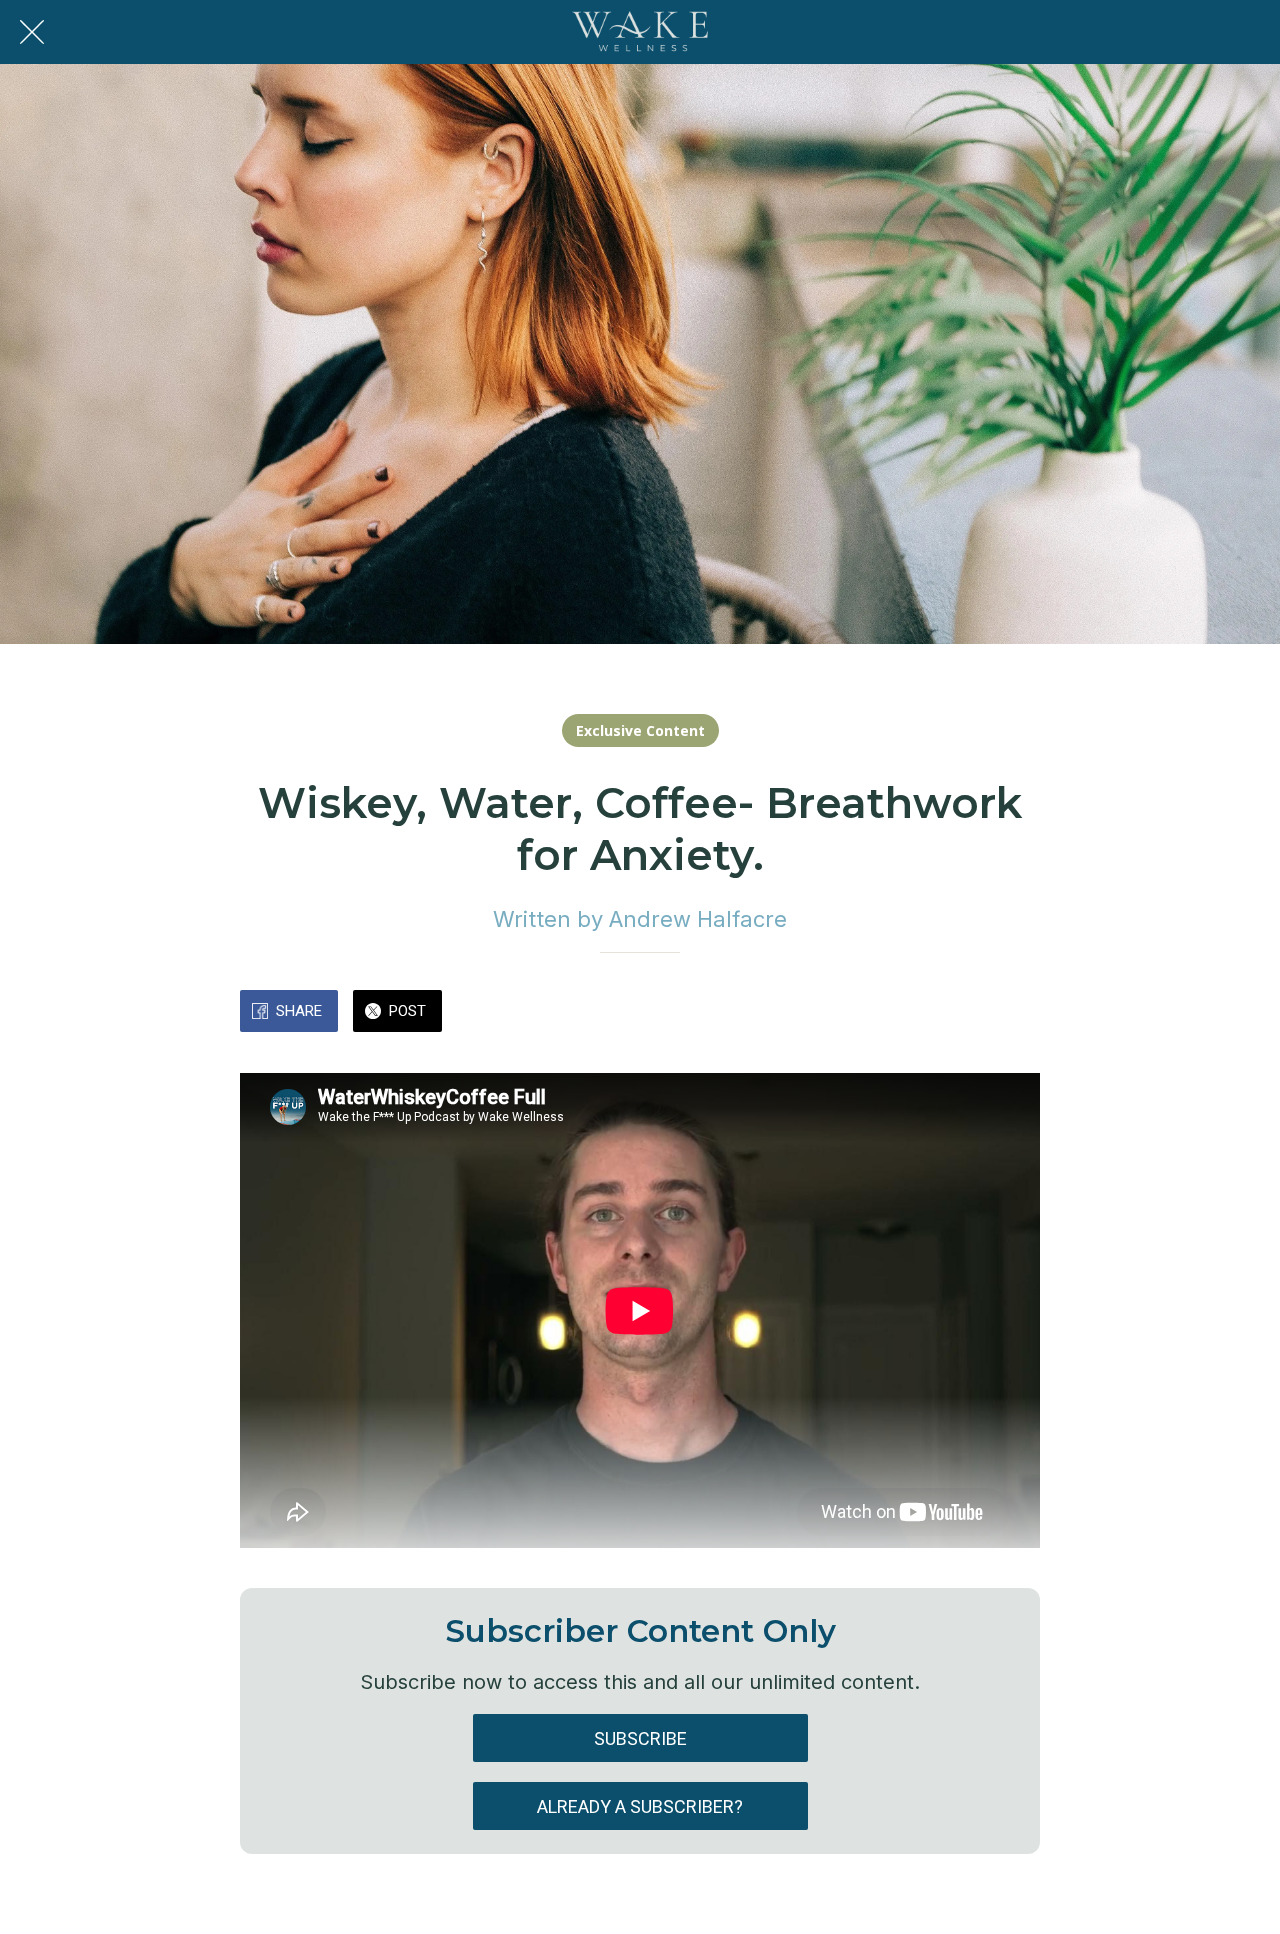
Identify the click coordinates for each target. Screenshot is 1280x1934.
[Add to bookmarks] (968, 1013)
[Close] (32, 32)
